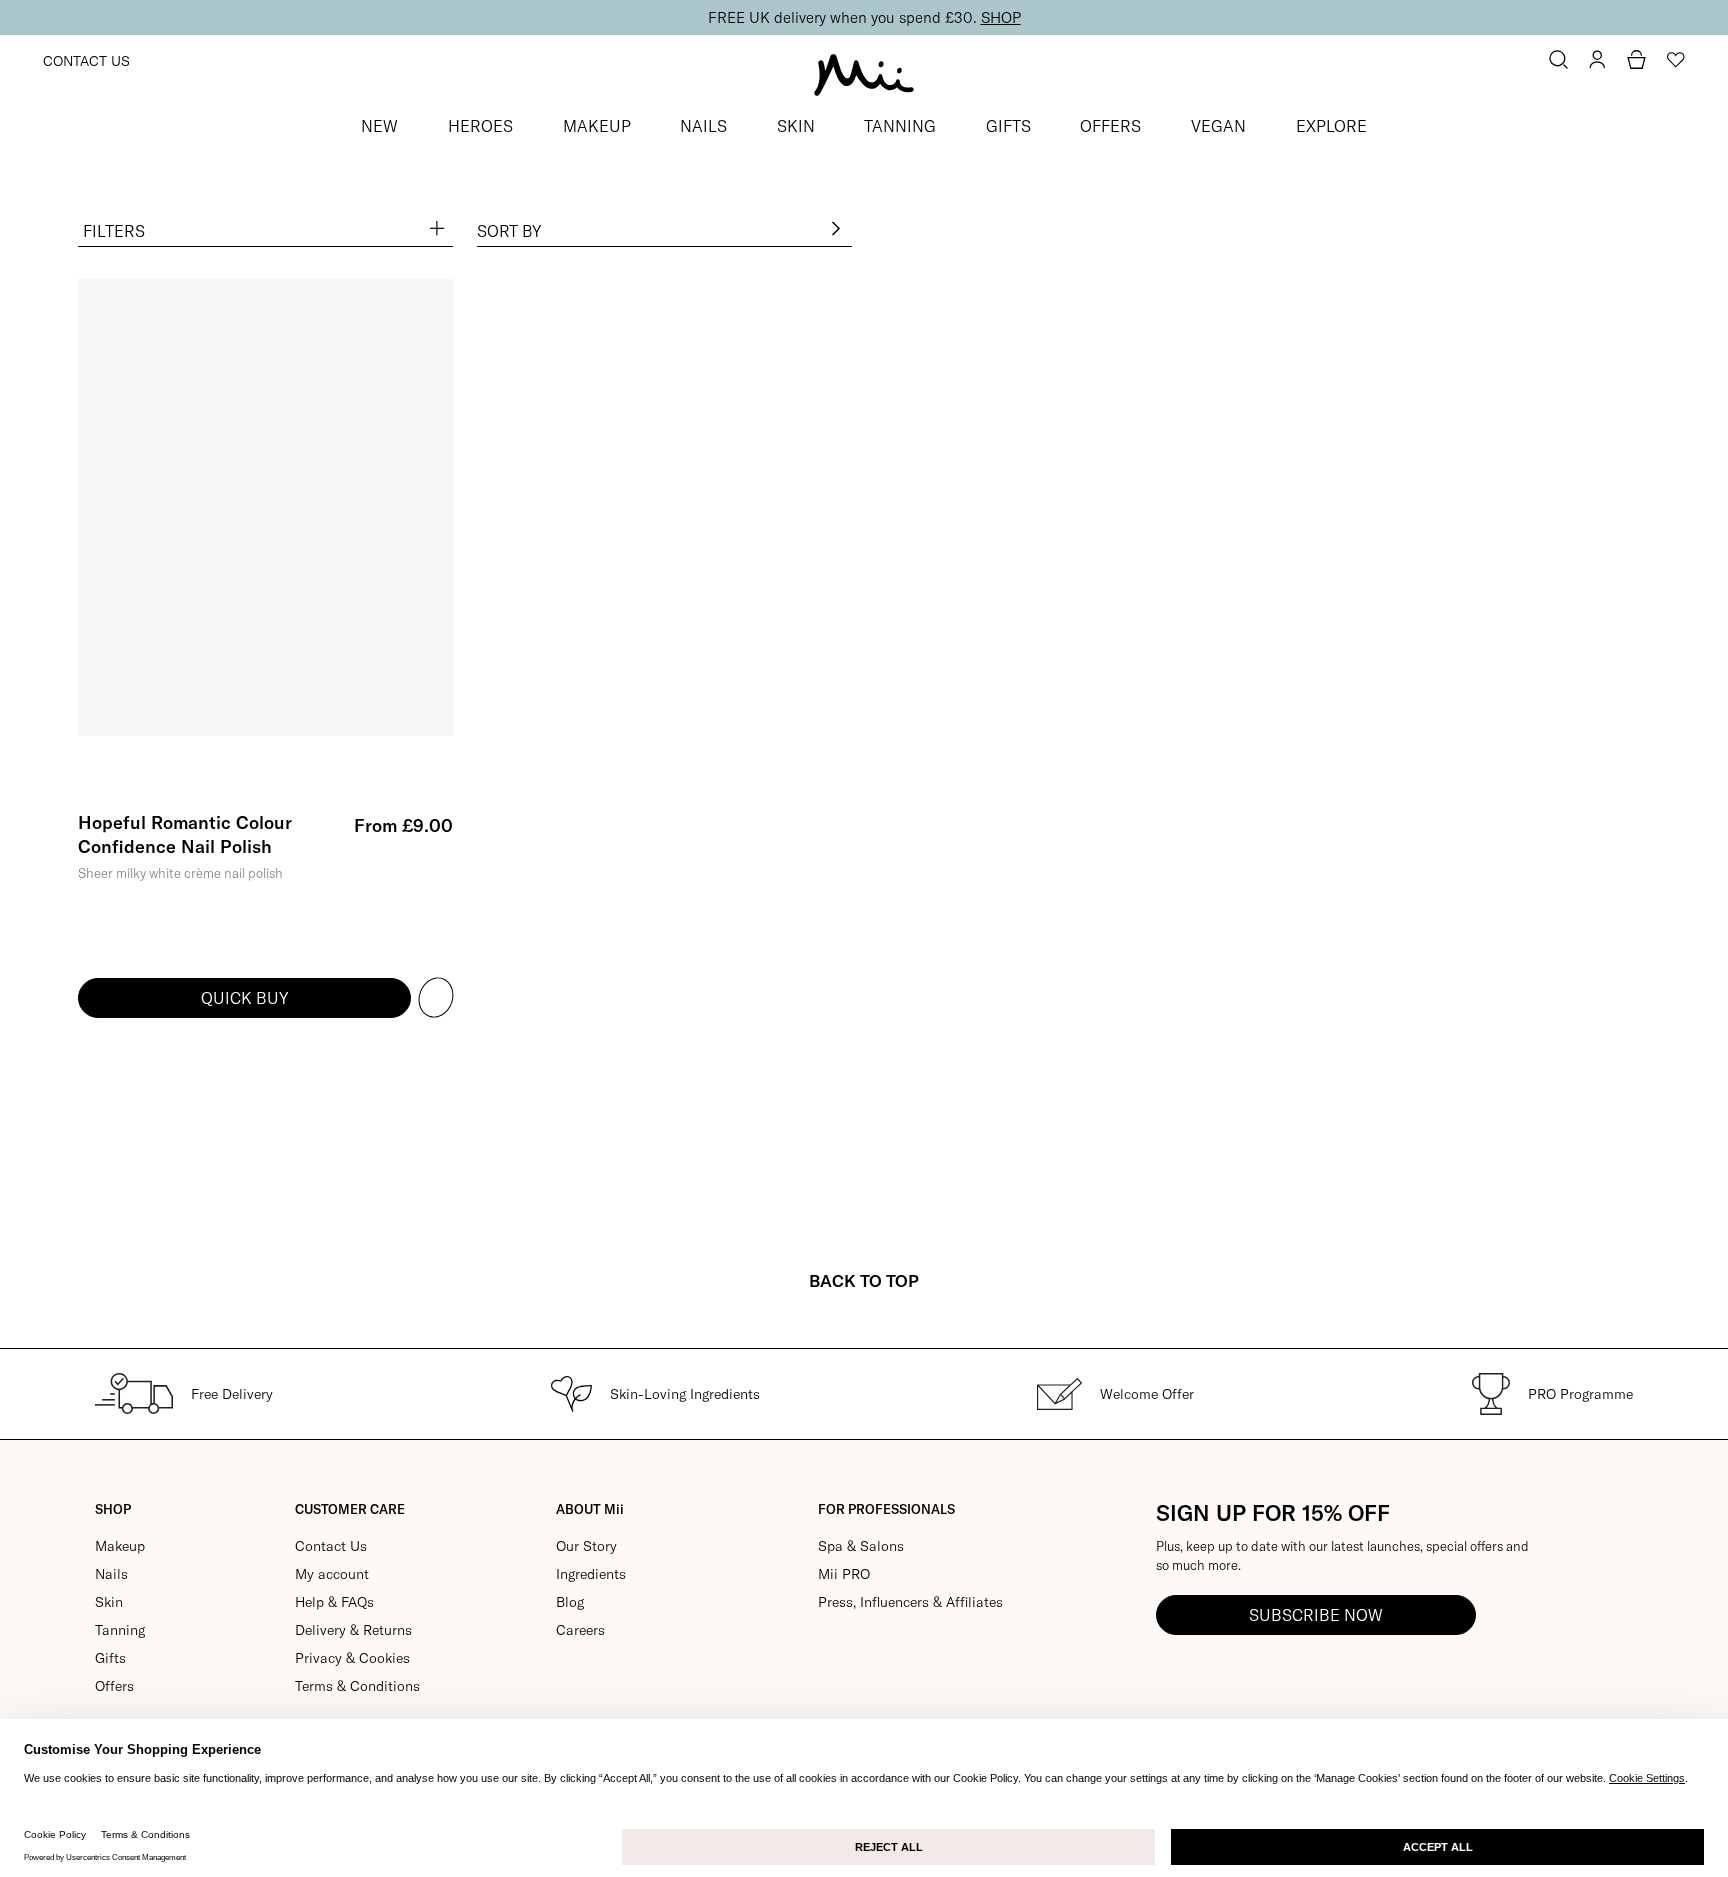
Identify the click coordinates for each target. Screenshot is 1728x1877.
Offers (114, 1686)
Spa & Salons (861, 1546)
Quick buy (244, 998)
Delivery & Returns (353, 1630)
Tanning (120, 1630)
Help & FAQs (334, 1602)
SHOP (1001, 17)
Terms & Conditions (357, 1686)
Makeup (120, 1546)
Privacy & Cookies (352, 1658)
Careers (580, 1630)
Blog (570, 1602)
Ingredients (591, 1574)
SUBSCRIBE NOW (1316, 1615)
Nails (111, 1574)
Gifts (110, 1658)
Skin (109, 1602)
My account (332, 1574)
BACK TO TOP (864, 1280)
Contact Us (86, 61)
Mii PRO (844, 1574)
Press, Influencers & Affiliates (910, 1602)
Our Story (586, 1546)
